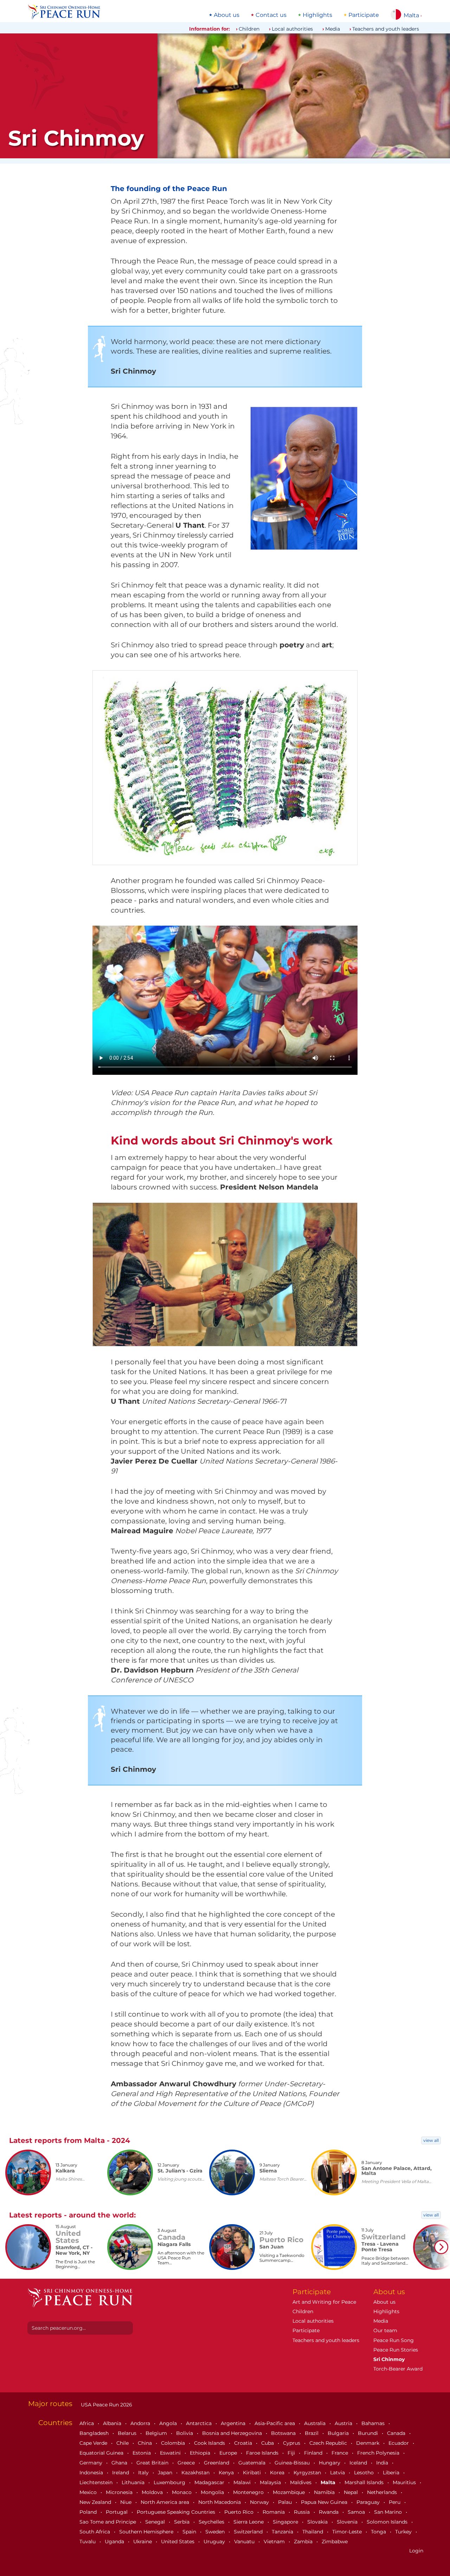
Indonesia (92, 2473)
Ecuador (399, 2443)
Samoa (357, 2512)
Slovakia (318, 2522)
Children (249, 29)
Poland (89, 2512)
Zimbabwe (335, 2542)
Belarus (128, 2433)
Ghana (120, 2463)
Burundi (369, 2433)
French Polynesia (379, 2453)
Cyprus (292, 2443)
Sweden (216, 2532)
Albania (113, 2423)
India (383, 2463)
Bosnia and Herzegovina (233, 2433)
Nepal (352, 2492)
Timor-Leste (348, 2532)
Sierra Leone (249, 2522)
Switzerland (249, 2532)
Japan (166, 2473)
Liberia (392, 2473)
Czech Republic (329, 2443)
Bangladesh (95, 2433)
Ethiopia (201, 2453)
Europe (229, 2453)
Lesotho (365, 2473)
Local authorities (292, 29)
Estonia (142, 2453)
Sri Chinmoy (389, 2359)
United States (178, 2542)
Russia (303, 2512)
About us (227, 15)
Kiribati (253, 2473)
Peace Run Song (394, 2340)
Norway (260, 2502)
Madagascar (210, 2482)
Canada (397, 2433)
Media (333, 29)
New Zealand (96, 2502)
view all (431, 2140)
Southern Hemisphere (147, 2532)
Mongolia (213, 2492)
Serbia (182, 2522)
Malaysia (271, 2482)
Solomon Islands (388, 2522)
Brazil (312, 2433)
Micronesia (120, 2492)
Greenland (217, 2463)
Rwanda (329, 2512)
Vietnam (275, 2542)
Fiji (292, 2453)
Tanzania (283, 2532)
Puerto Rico (240, 2512)
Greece (187, 2463)
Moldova (153, 2492)
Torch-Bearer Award (398, 2369)
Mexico (89, 2492)
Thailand (313, 2532)
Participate (364, 15)
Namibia (325, 2492)
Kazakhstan (196, 2473)
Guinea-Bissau (293, 2463)
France (340, 2453)
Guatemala (253, 2463)
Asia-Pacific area (275, 2423)
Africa (87, 2423)
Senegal (156, 2522)
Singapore (286, 2522)
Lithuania (134, 2482)
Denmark (368, 2443)
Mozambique (290, 2492)
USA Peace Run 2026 (106, 2405)
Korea (278, 2473)
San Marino (389, 2512)
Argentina (234, 2423)
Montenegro (249, 2492)
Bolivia (185, 2433)
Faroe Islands (263, 2453)
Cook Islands (210, 2443)
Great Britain (153, 2463)
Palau (286, 2502)
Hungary (330, 2463)
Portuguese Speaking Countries (177, 2512)
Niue (127, 2502)
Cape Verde (94, 2443)
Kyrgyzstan (308, 2473)
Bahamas (374, 2423)
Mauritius (405, 2482)
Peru (395, 2502)
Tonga (379, 2532)
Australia (316, 2423)
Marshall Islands (365, 2482)
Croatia (244, 2443)
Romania (274, 2512)
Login (416, 2551)
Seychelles (212, 2522)
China (146, 2443)
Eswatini (171, 2453)
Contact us (271, 15)
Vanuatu (245, 2542)
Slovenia (348, 2522)
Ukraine (143, 2542)
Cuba (268, 2443)
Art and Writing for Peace (324, 2302)
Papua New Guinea (325, 2502)
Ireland (121, 2473)
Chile (123, 2443)
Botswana (284, 2433)
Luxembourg (170, 2482)
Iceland (359, 2463)
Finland (314, 2453)
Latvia (338, 2473)
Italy (144, 2473)
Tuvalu (88, 2542)
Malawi (243, 2482)
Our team (385, 2330)
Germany (92, 2463)
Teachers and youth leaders (386, 29)
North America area (166, 2502)
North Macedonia (220, 2502)
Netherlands (383, 2492)
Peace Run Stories (396, 2350)
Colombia (174, 2443)
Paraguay (369, 2502)
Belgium (157, 2433)
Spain (190, 2532)
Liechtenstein (97, 2482)
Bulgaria (339, 2433)
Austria (344, 2423)
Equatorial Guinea (102, 2453)
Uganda (115, 2542)
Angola (169, 2423)
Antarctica (200, 2423)
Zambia (304, 2542)
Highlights (317, 15)
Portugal (117, 2512)
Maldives (301, 2482)
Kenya (227, 2473)
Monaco (182, 2492)
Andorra (141, 2423)
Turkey (404, 2532)
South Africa (95, 2532)
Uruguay (215, 2542)
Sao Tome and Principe (108, 2522)
